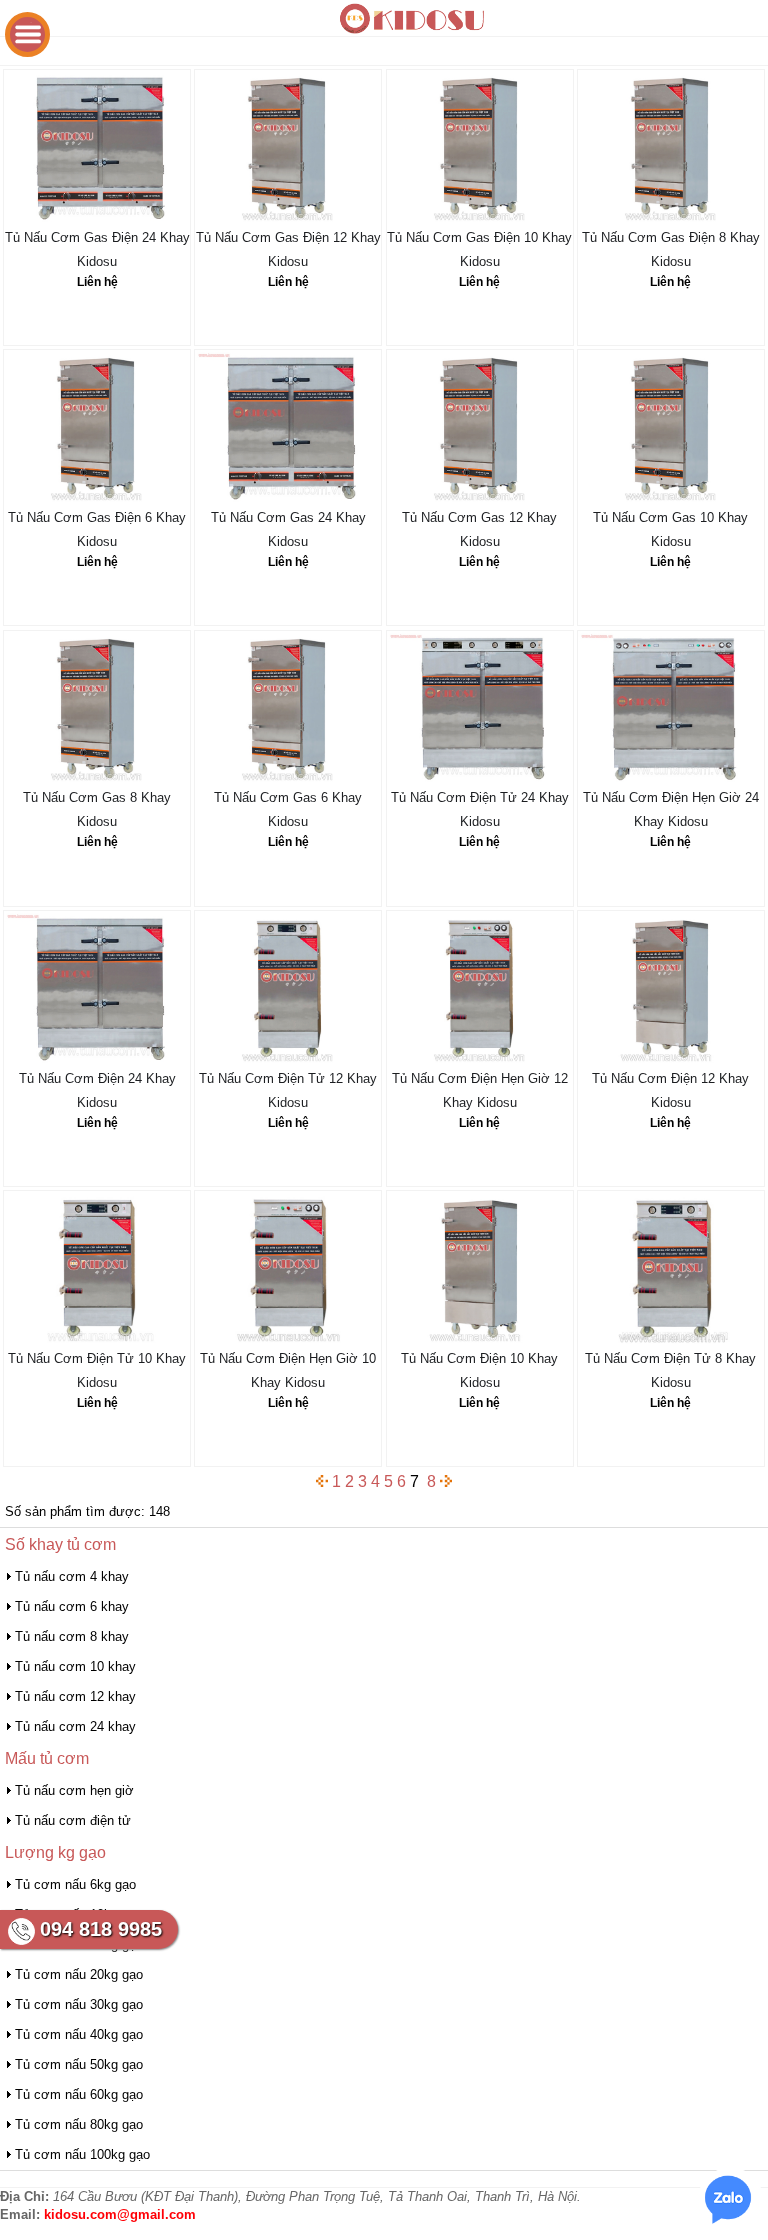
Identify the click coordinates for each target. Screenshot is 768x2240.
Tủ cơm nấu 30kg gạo (79, 2004)
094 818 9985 (101, 1929)
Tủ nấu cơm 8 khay (72, 1636)
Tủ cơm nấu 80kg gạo (79, 2124)
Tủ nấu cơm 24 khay (75, 1726)
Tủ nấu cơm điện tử (73, 1820)
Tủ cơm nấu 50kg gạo (79, 2064)
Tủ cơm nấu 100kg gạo (82, 2154)
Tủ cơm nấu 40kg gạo (79, 2034)
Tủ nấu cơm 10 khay (75, 1666)
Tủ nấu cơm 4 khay (72, 1576)
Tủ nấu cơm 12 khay (75, 1696)
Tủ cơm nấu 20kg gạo (79, 1974)
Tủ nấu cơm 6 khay (72, 1606)
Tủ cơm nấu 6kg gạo (75, 1884)
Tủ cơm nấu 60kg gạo (79, 2094)
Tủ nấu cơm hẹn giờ (74, 1790)
